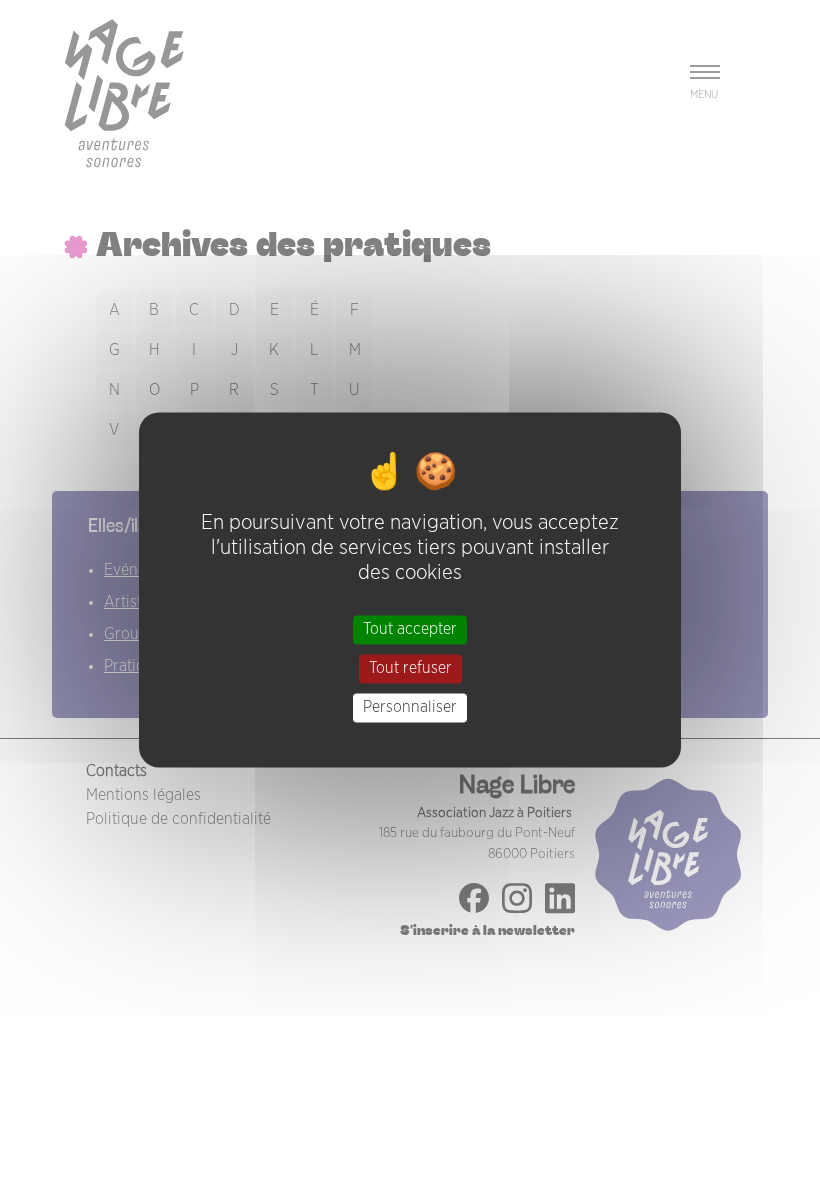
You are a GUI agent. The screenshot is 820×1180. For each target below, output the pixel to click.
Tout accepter (410, 629)
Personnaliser (410, 707)
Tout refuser (410, 668)
